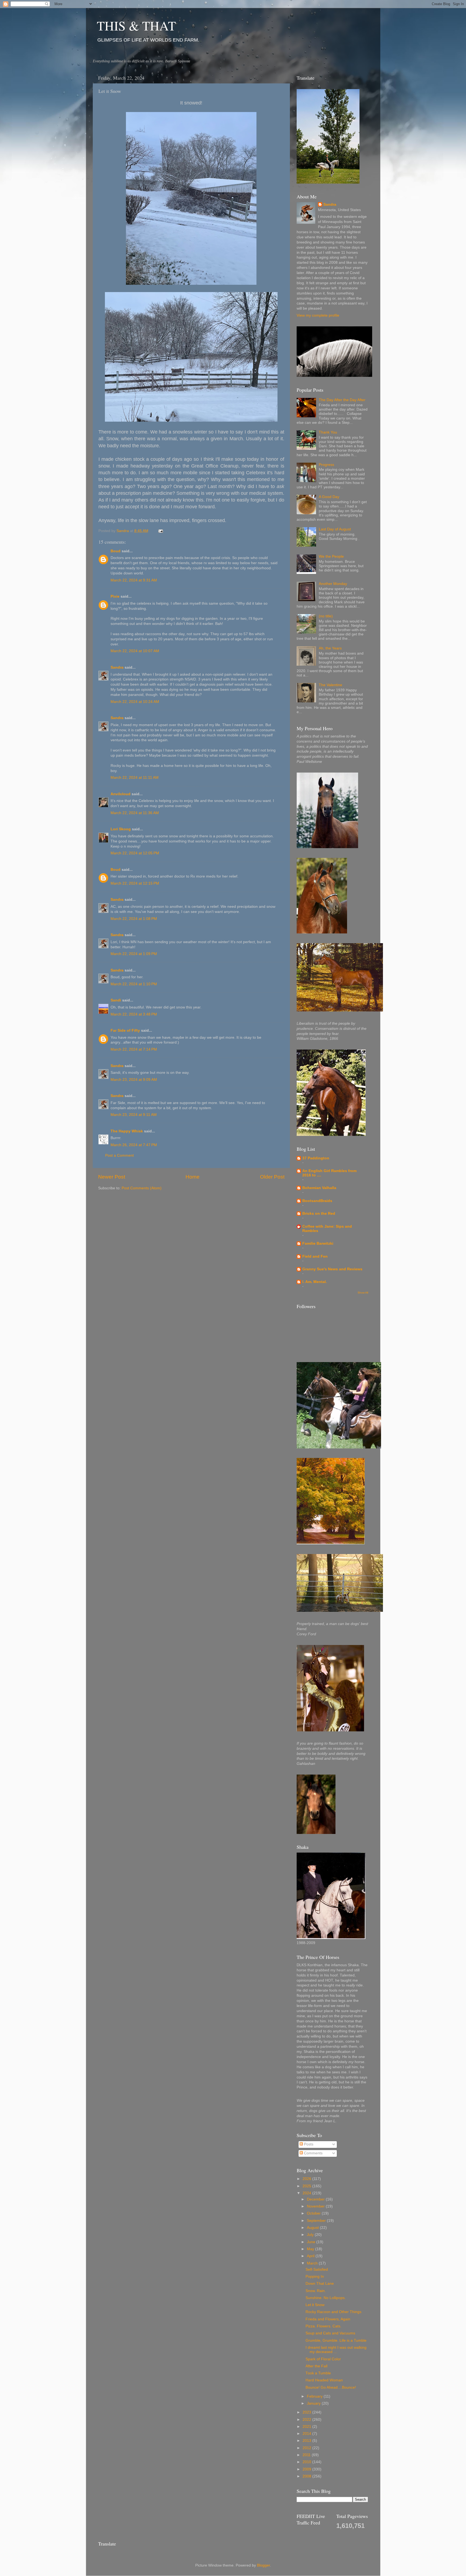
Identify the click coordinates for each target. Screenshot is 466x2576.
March (313, 2263)
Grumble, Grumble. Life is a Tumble (336, 2340)
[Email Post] (161, 531)
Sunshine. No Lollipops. (326, 2298)
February (315, 2396)
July (311, 2235)
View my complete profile (318, 315)
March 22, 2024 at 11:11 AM (135, 778)
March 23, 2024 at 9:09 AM (134, 1080)
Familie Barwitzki (318, 1243)
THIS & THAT (136, 25)
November (316, 2206)
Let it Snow (315, 2305)
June (312, 2242)
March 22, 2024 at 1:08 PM (134, 919)
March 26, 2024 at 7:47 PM (134, 1145)
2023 (307, 2412)
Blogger (263, 2565)
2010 (307, 2462)
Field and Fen (315, 1256)
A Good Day (329, 497)
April (311, 2256)
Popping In (315, 2277)
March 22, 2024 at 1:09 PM (134, 954)
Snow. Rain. (316, 2291)
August (313, 2228)
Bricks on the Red (319, 1213)
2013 (307, 2441)
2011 (307, 2455)
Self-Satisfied (317, 2269)
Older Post (272, 1177)
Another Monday (333, 584)
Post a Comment (119, 1155)
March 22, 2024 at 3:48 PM (134, 1014)
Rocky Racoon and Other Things (333, 2312)
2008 (307, 2476)
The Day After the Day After (342, 400)
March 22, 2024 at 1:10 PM (134, 984)
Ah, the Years (330, 648)
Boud (116, 551)
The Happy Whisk (127, 1131)
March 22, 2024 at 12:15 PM (135, 883)
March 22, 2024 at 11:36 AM (135, 813)
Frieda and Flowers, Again (328, 2319)
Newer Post (112, 1177)
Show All (363, 1293)
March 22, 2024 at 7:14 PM (134, 1049)
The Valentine (330, 685)
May (311, 2249)
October (314, 2213)
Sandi (116, 1000)
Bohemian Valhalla (319, 1188)
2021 (307, 2427)
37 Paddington (316, 1158)
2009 (307, 2469)
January (314, 2403)
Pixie (115, 596)
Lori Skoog (121, 829)
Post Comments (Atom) (142, 1188)
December (316, 2199)
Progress (326, 465)
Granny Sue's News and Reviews (332, 1269)
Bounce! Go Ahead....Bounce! (331, 2387)
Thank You (328, 432)
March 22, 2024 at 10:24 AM (135, 702)
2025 (307, 2186)
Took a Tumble (318, 2373)
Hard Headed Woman (324, 2380)
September (317, 2221)
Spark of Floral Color (323, 2359)
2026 (307, 2179)
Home (193, 1177)
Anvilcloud (121, 794)
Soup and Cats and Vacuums (330, 2333)
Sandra (117, 667)
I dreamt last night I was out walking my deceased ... (336, 2350)
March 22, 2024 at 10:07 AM (135, 651)
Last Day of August (335, 529)
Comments (313, 2153)
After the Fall (316, 2366)
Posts (308, 2144)
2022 (307, 2420)
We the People (331, 556)
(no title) (326, 616)
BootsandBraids (317, 1201)
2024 (307, 2193)
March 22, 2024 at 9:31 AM (134, 580)
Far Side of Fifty (125, 1030)
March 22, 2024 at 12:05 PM (135, 853)
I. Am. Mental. (315, 1282)
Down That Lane (320, 2284)
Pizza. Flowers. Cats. (323, 2326)
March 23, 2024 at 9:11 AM (134, 1115)
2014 (307, 2434)
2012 (307, 2448)
